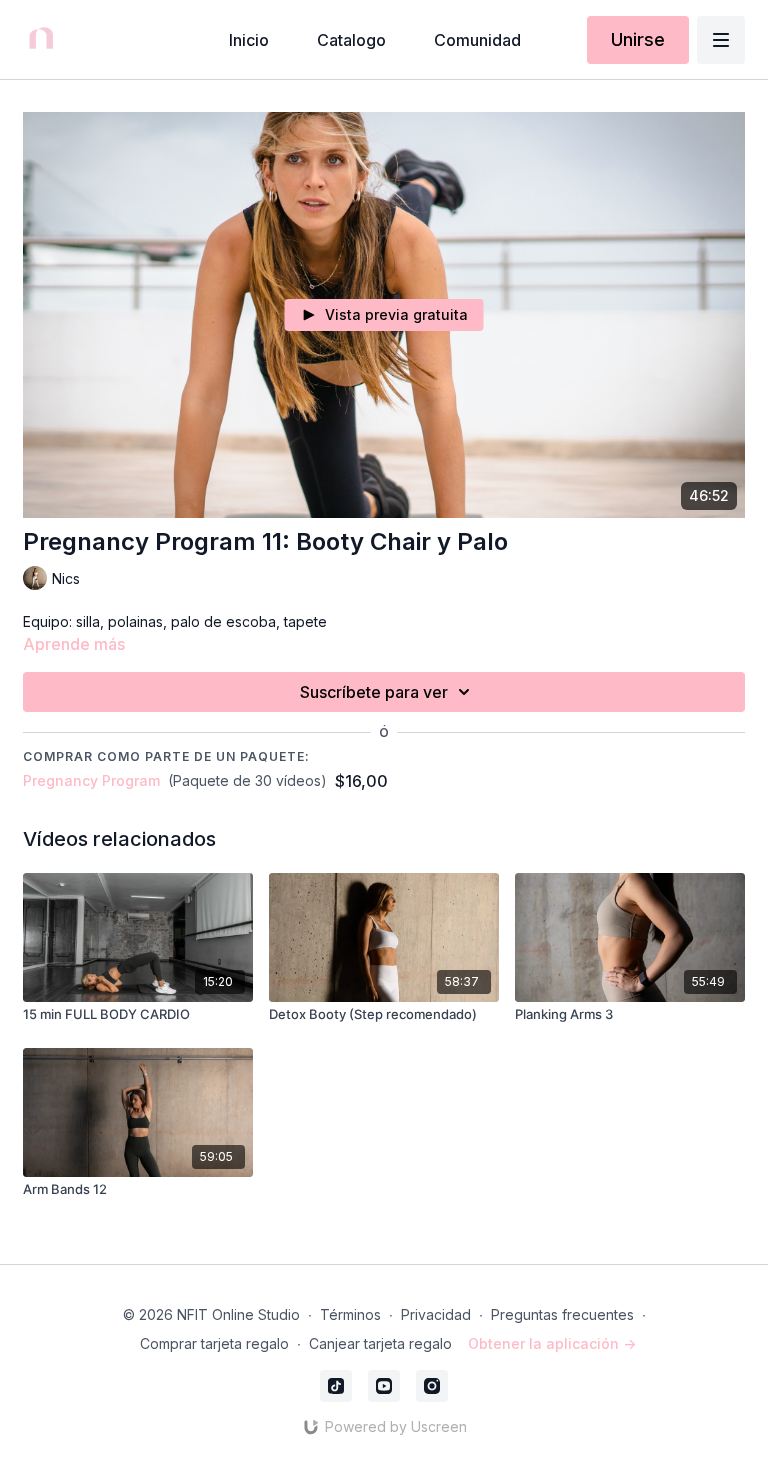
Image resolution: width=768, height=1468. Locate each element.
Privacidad (436, 1314)
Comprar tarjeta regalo (214, 1343)
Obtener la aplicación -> (552, 1343)
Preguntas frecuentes (562, 1314)
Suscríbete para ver (374, 692)
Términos (350, 1314)
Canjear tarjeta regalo (380, 1343)
